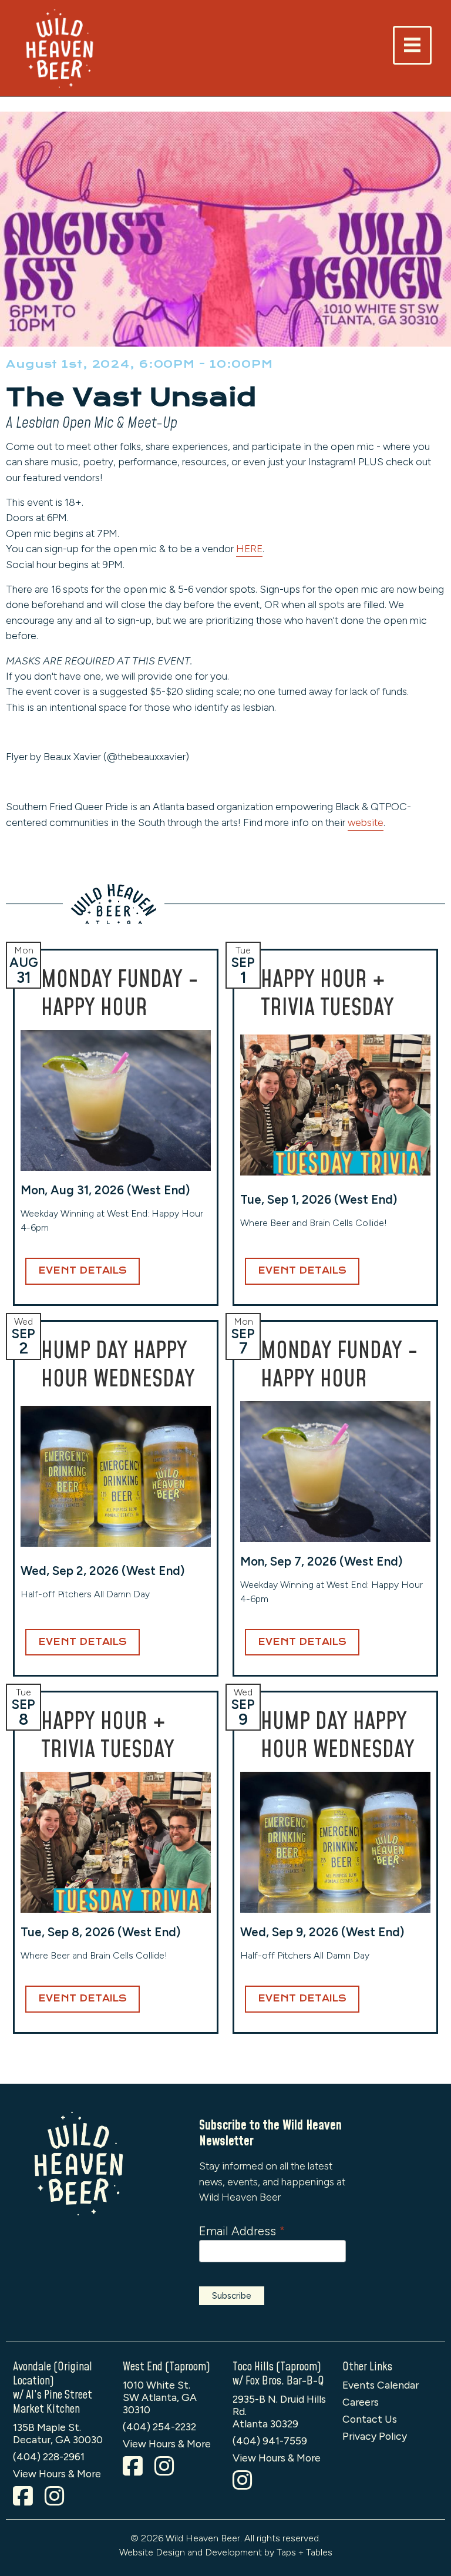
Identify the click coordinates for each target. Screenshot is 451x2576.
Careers (361, 2402)
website (366, 822)
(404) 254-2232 (159, 2426)
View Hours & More (57, 2473)
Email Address (242, 2231)
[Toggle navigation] (412, 45)
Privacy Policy (375, 2436)
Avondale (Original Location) (53, 2374)
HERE (249, 548)
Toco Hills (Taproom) (277, 2367)
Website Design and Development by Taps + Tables (226, 2552)
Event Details (83, 1271)
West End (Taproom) (166, 2367)
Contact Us (370, 2419)
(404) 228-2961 (49, 2456)
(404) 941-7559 (270, 2441)
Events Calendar (381, 2385)
